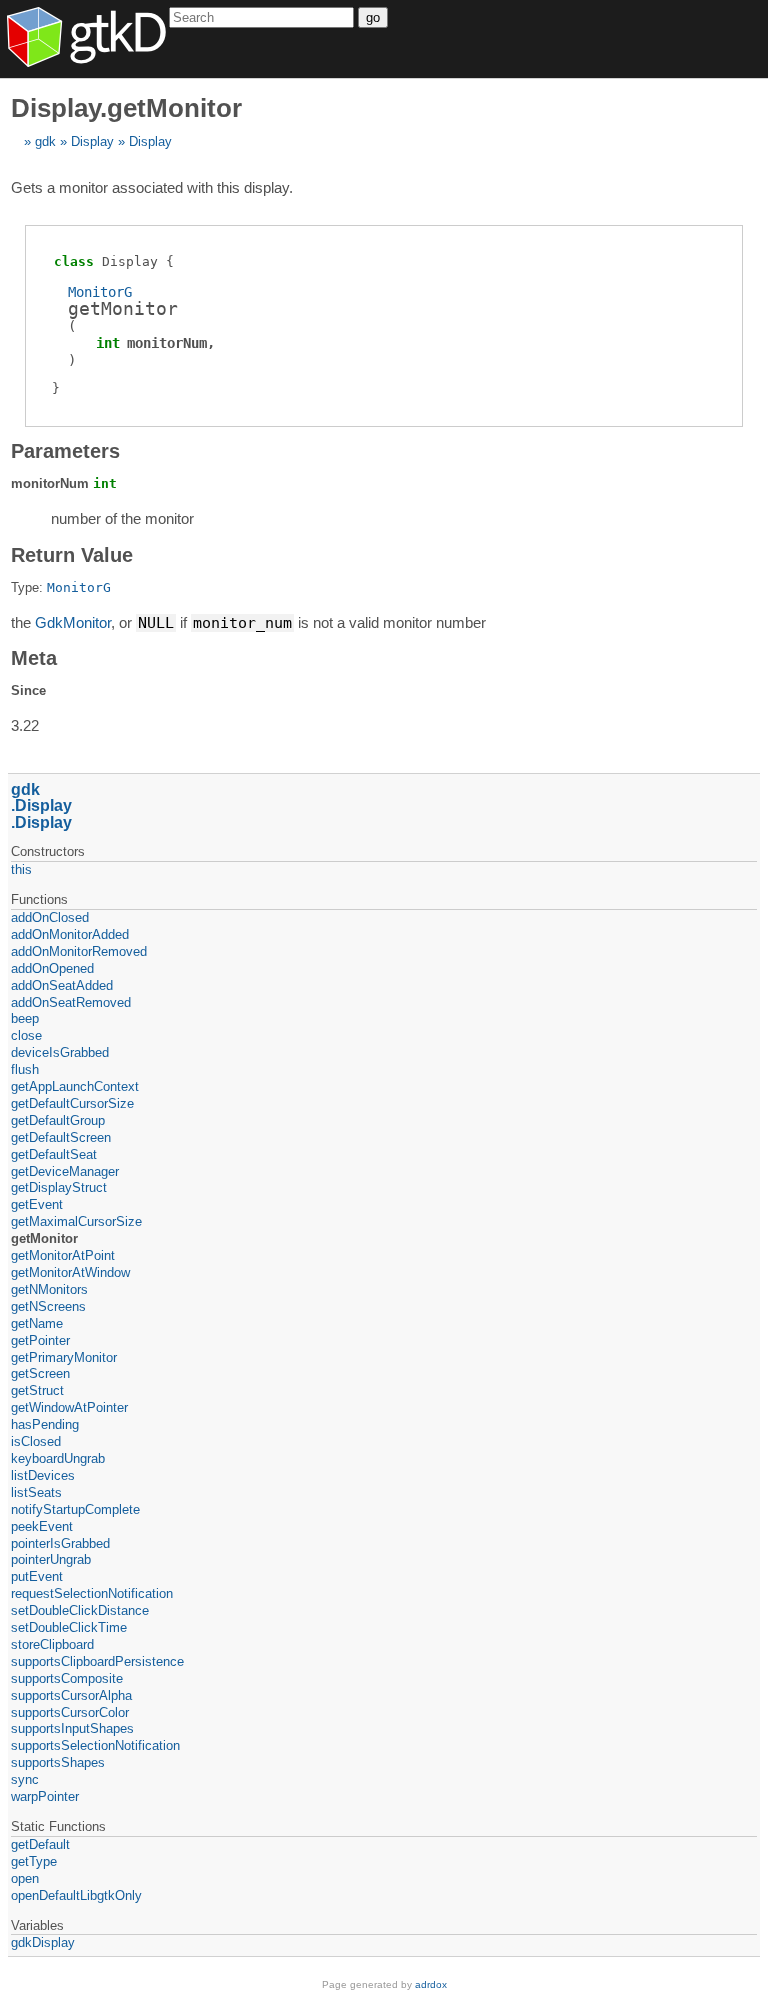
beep (25, 1018)
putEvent (37, 1576)
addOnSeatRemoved (71, 1002)
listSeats (36, 1492)
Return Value (72, 555)
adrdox (431, 1984)
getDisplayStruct (59, 1187)
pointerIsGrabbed (60, 1543)
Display (92, 141)
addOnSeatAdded (62, 985)
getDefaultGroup (58, 1120)
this (21, 869)
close (26, 1035)
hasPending (45, 1424)
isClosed (36, 1441)
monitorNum (167, 343)
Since (28, 690)
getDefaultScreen (61, 1137)
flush (25, 1069)
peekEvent (42, 1526)
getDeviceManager (65, 1171)
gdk (45, 141)
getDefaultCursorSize (72, 1103)
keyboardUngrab (58, 1458)
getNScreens (48, 1306)
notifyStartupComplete (75, 1509)
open (25, 1878)
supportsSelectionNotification (95, 1745)
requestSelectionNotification (92, 1593)
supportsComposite (67, 1678)
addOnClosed (50, 917)
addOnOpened (52, 968)
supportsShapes (58, 1762)
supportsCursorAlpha (71, 1695)
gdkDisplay (43, 1942)
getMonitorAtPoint (63, 1255)
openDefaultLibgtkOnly (76, 1895)
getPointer (40, 1340)
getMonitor (44, 1238)
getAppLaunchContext (75, 1086)
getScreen (40, 1373)
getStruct (37, 1390)
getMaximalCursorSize (76, 1221)
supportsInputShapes (72, 1728)
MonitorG (100, 292)
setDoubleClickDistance (80, 1610)
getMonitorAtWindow (70, 1272)
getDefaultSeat (54, 1154)
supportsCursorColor (70, 1712)
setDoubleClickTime (69, 1627)
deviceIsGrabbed (60, 1052)
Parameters (65, 451)
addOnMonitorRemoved (79, 951)
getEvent (37, 1204)
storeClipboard (52, 1644)
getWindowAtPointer (69, 1407)
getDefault (40, 1844)
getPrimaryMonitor (64, 1357)
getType (34, 1861)
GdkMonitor (73, 622)
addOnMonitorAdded (70, 934)
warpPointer (45, 1796)
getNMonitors (49, 1289)
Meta (34, 658)
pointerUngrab (51, 1559)
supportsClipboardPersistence (97, 1661)
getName (37, 1323)
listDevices (43, 1475)
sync (25, 1779)
